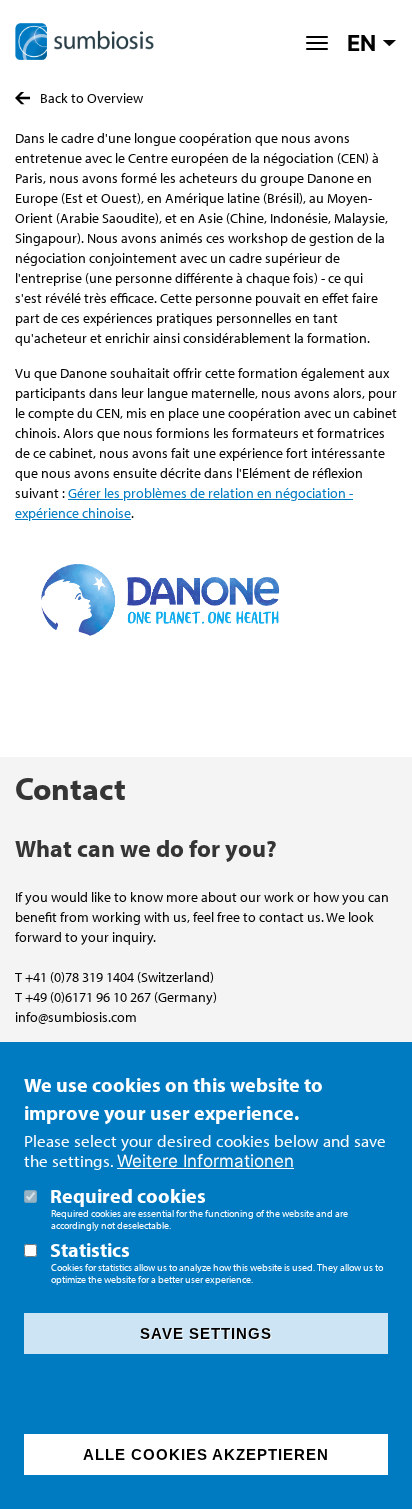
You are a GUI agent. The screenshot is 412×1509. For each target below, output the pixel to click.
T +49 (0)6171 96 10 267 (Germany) (116, 997)
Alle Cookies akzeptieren (206, 1454)
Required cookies (128, 1195)
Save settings (206, 1333)
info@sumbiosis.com (76, 1017)
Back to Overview (91, 98)
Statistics (90, 1249)
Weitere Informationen (205, 1161)
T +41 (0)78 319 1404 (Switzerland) (114, 977)
